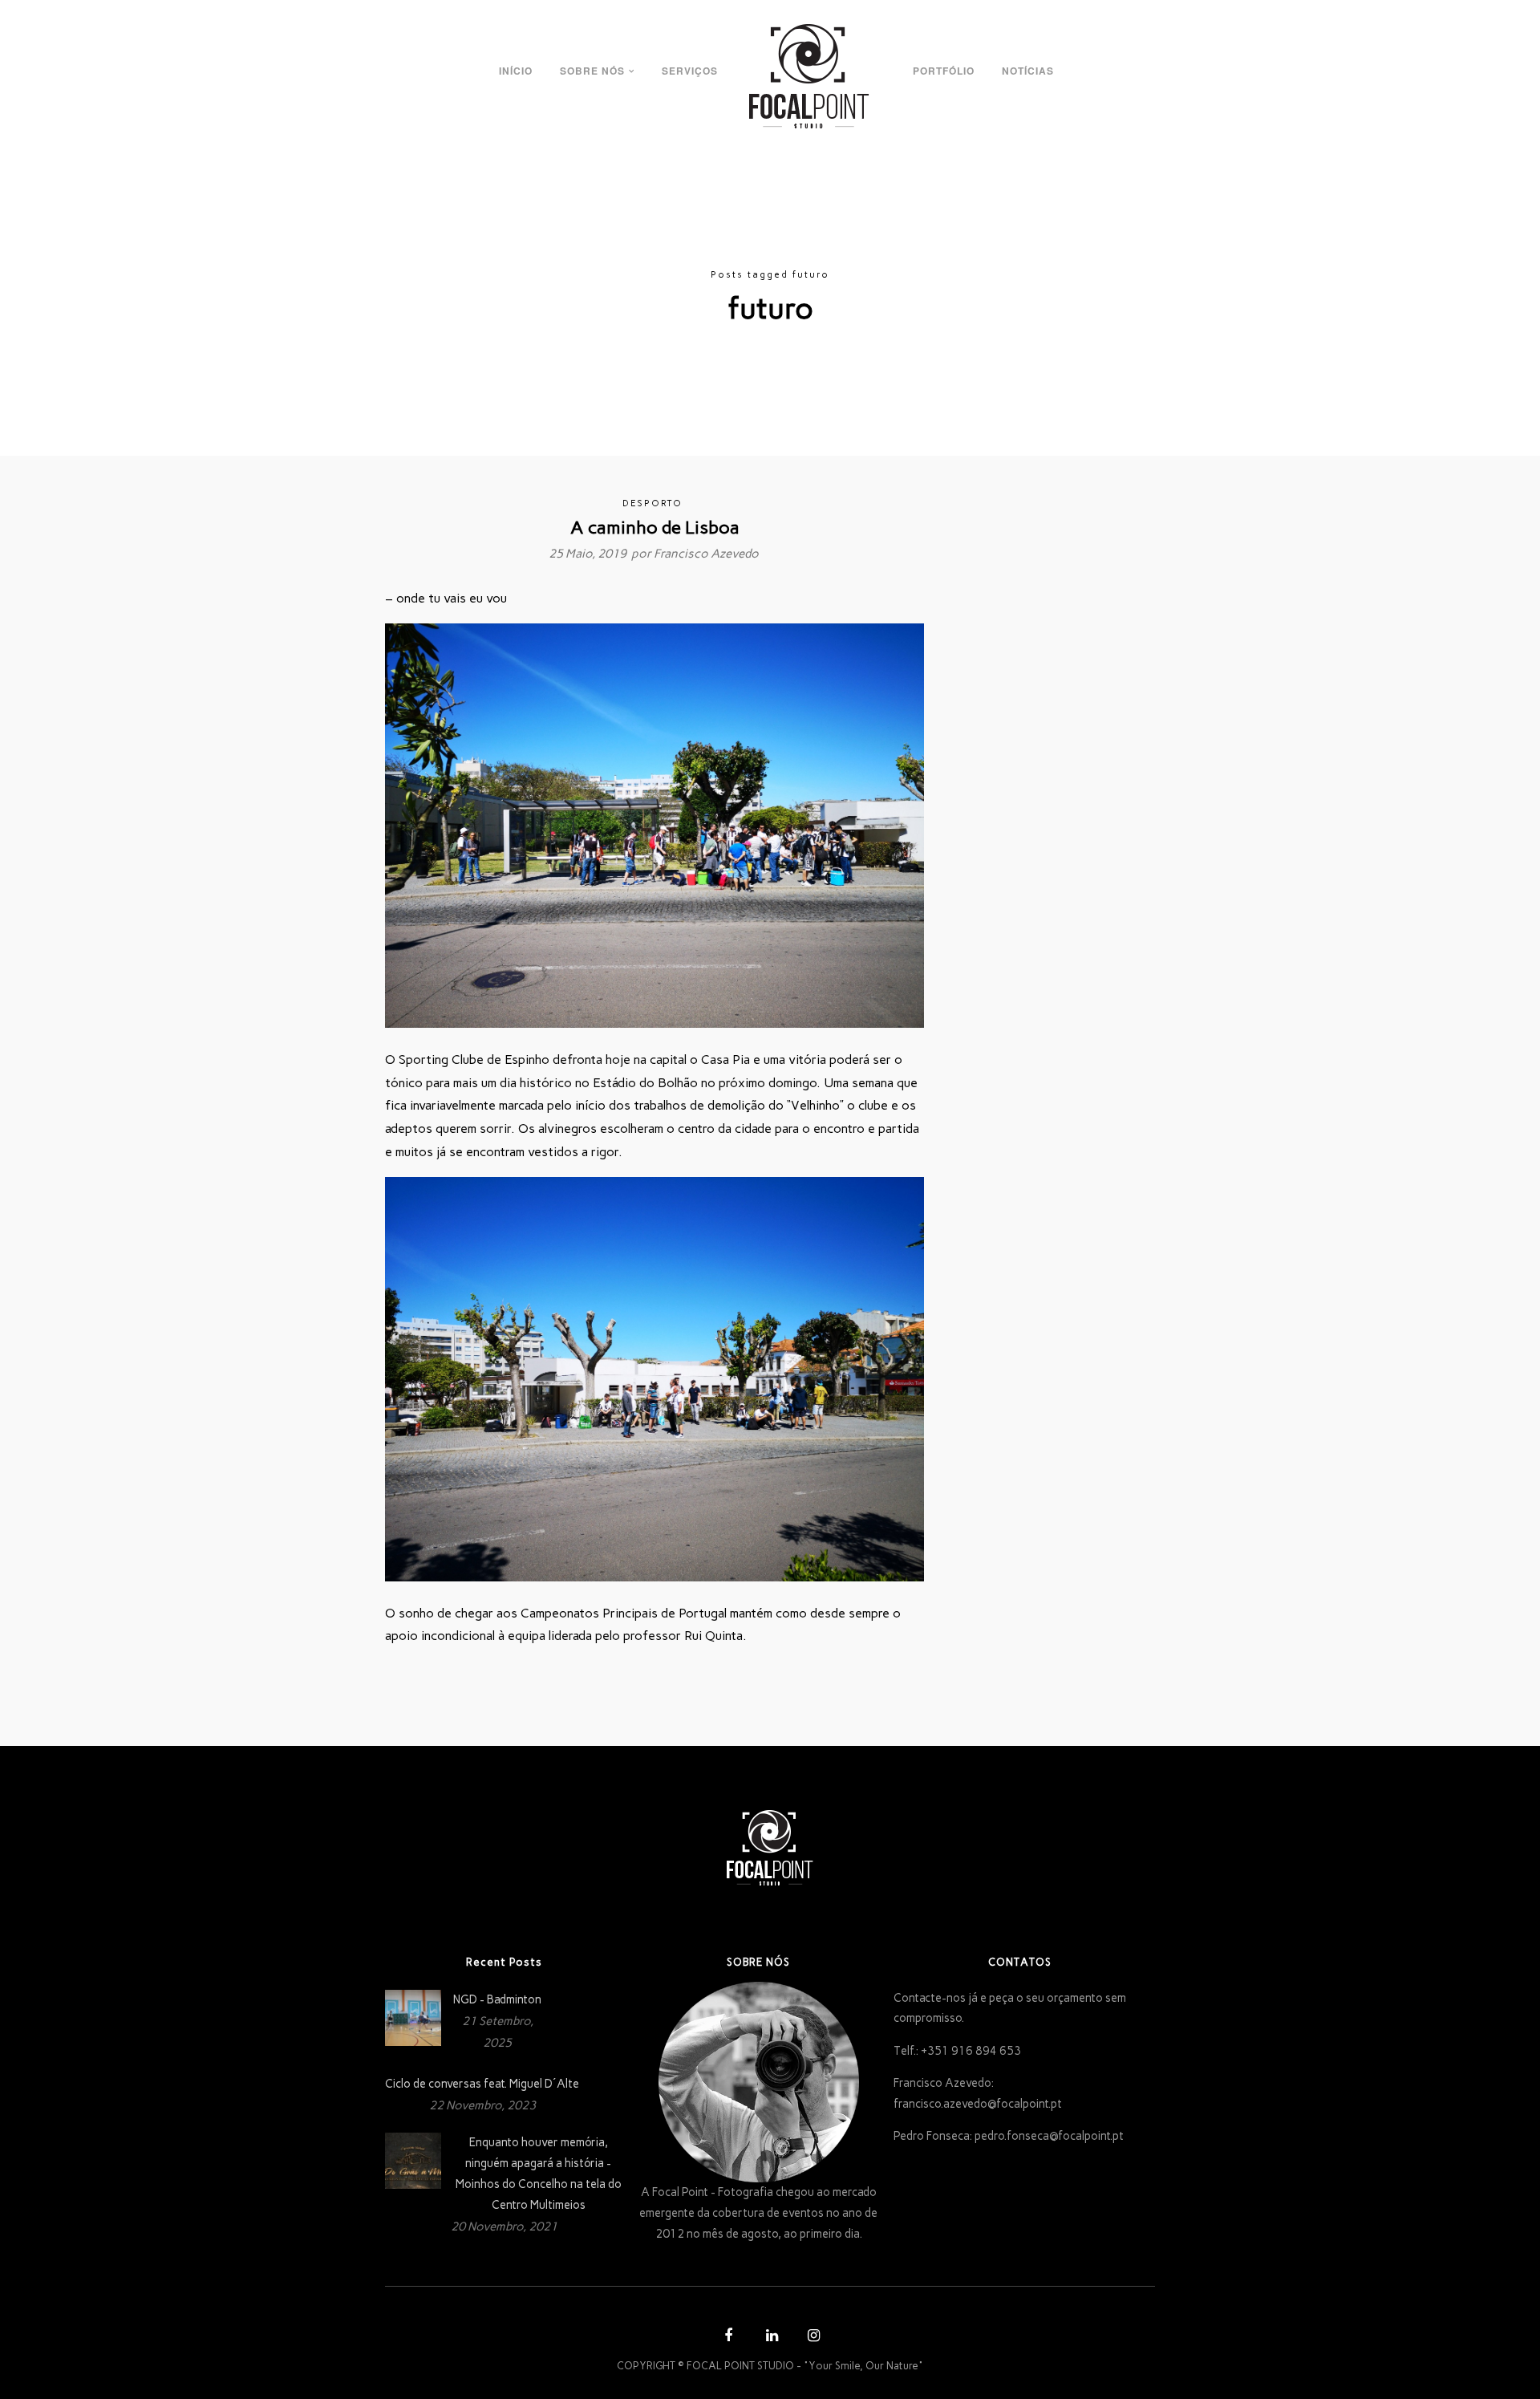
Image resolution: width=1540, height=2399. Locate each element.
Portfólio (944, 71)
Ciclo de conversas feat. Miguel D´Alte (482, 2084)
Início (516, 71)
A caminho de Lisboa (655, 528)
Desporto (652, 503)
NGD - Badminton (497, 1999)
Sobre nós (592, 71)
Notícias (1028, 71)
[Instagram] (812, 2338)
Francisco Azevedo (706, 554)
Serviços (690, 71)
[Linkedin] (770, 2338)
